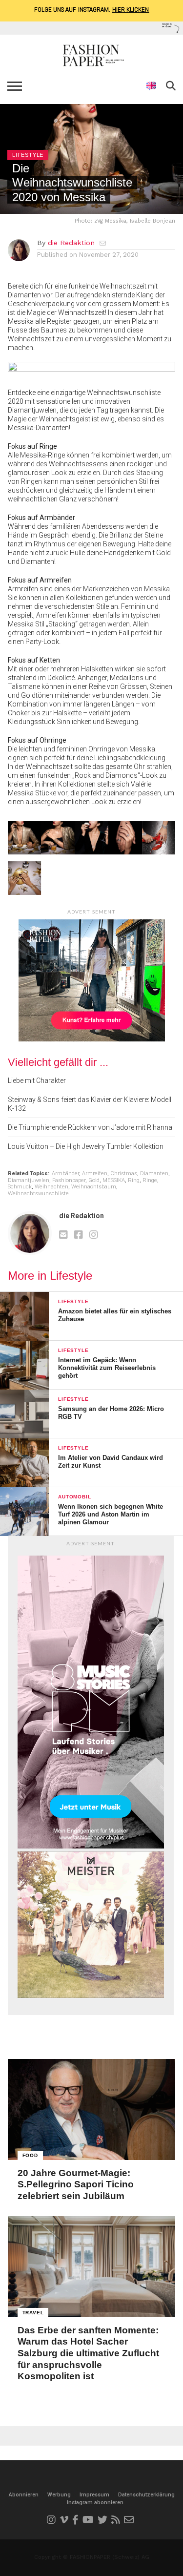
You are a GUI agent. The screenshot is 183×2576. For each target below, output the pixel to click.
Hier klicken (131, 10)
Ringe (150, 1180)
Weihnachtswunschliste (38, 1194)
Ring (134, 1180)
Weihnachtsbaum (94, 1187)
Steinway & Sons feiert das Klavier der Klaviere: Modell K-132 (90, 1104)
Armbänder (65, 1174)
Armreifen (95, 1174)
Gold (94, 1180)
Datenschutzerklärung (146, 2495)
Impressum (94, 2495)
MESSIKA (114, 1180)
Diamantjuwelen (29, 1180)
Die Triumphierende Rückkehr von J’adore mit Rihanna (90, 1127)
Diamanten (154, 1174)
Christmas (124, 1174)
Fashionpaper (69, 1180)
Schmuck (20, 1187)
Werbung (59, 2495)
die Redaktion (71, 243)
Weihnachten (51, 1187)
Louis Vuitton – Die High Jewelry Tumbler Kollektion (86, 1146)
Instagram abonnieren (95, 2503)
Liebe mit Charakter (37, 1080)
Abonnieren (24, 2495)
